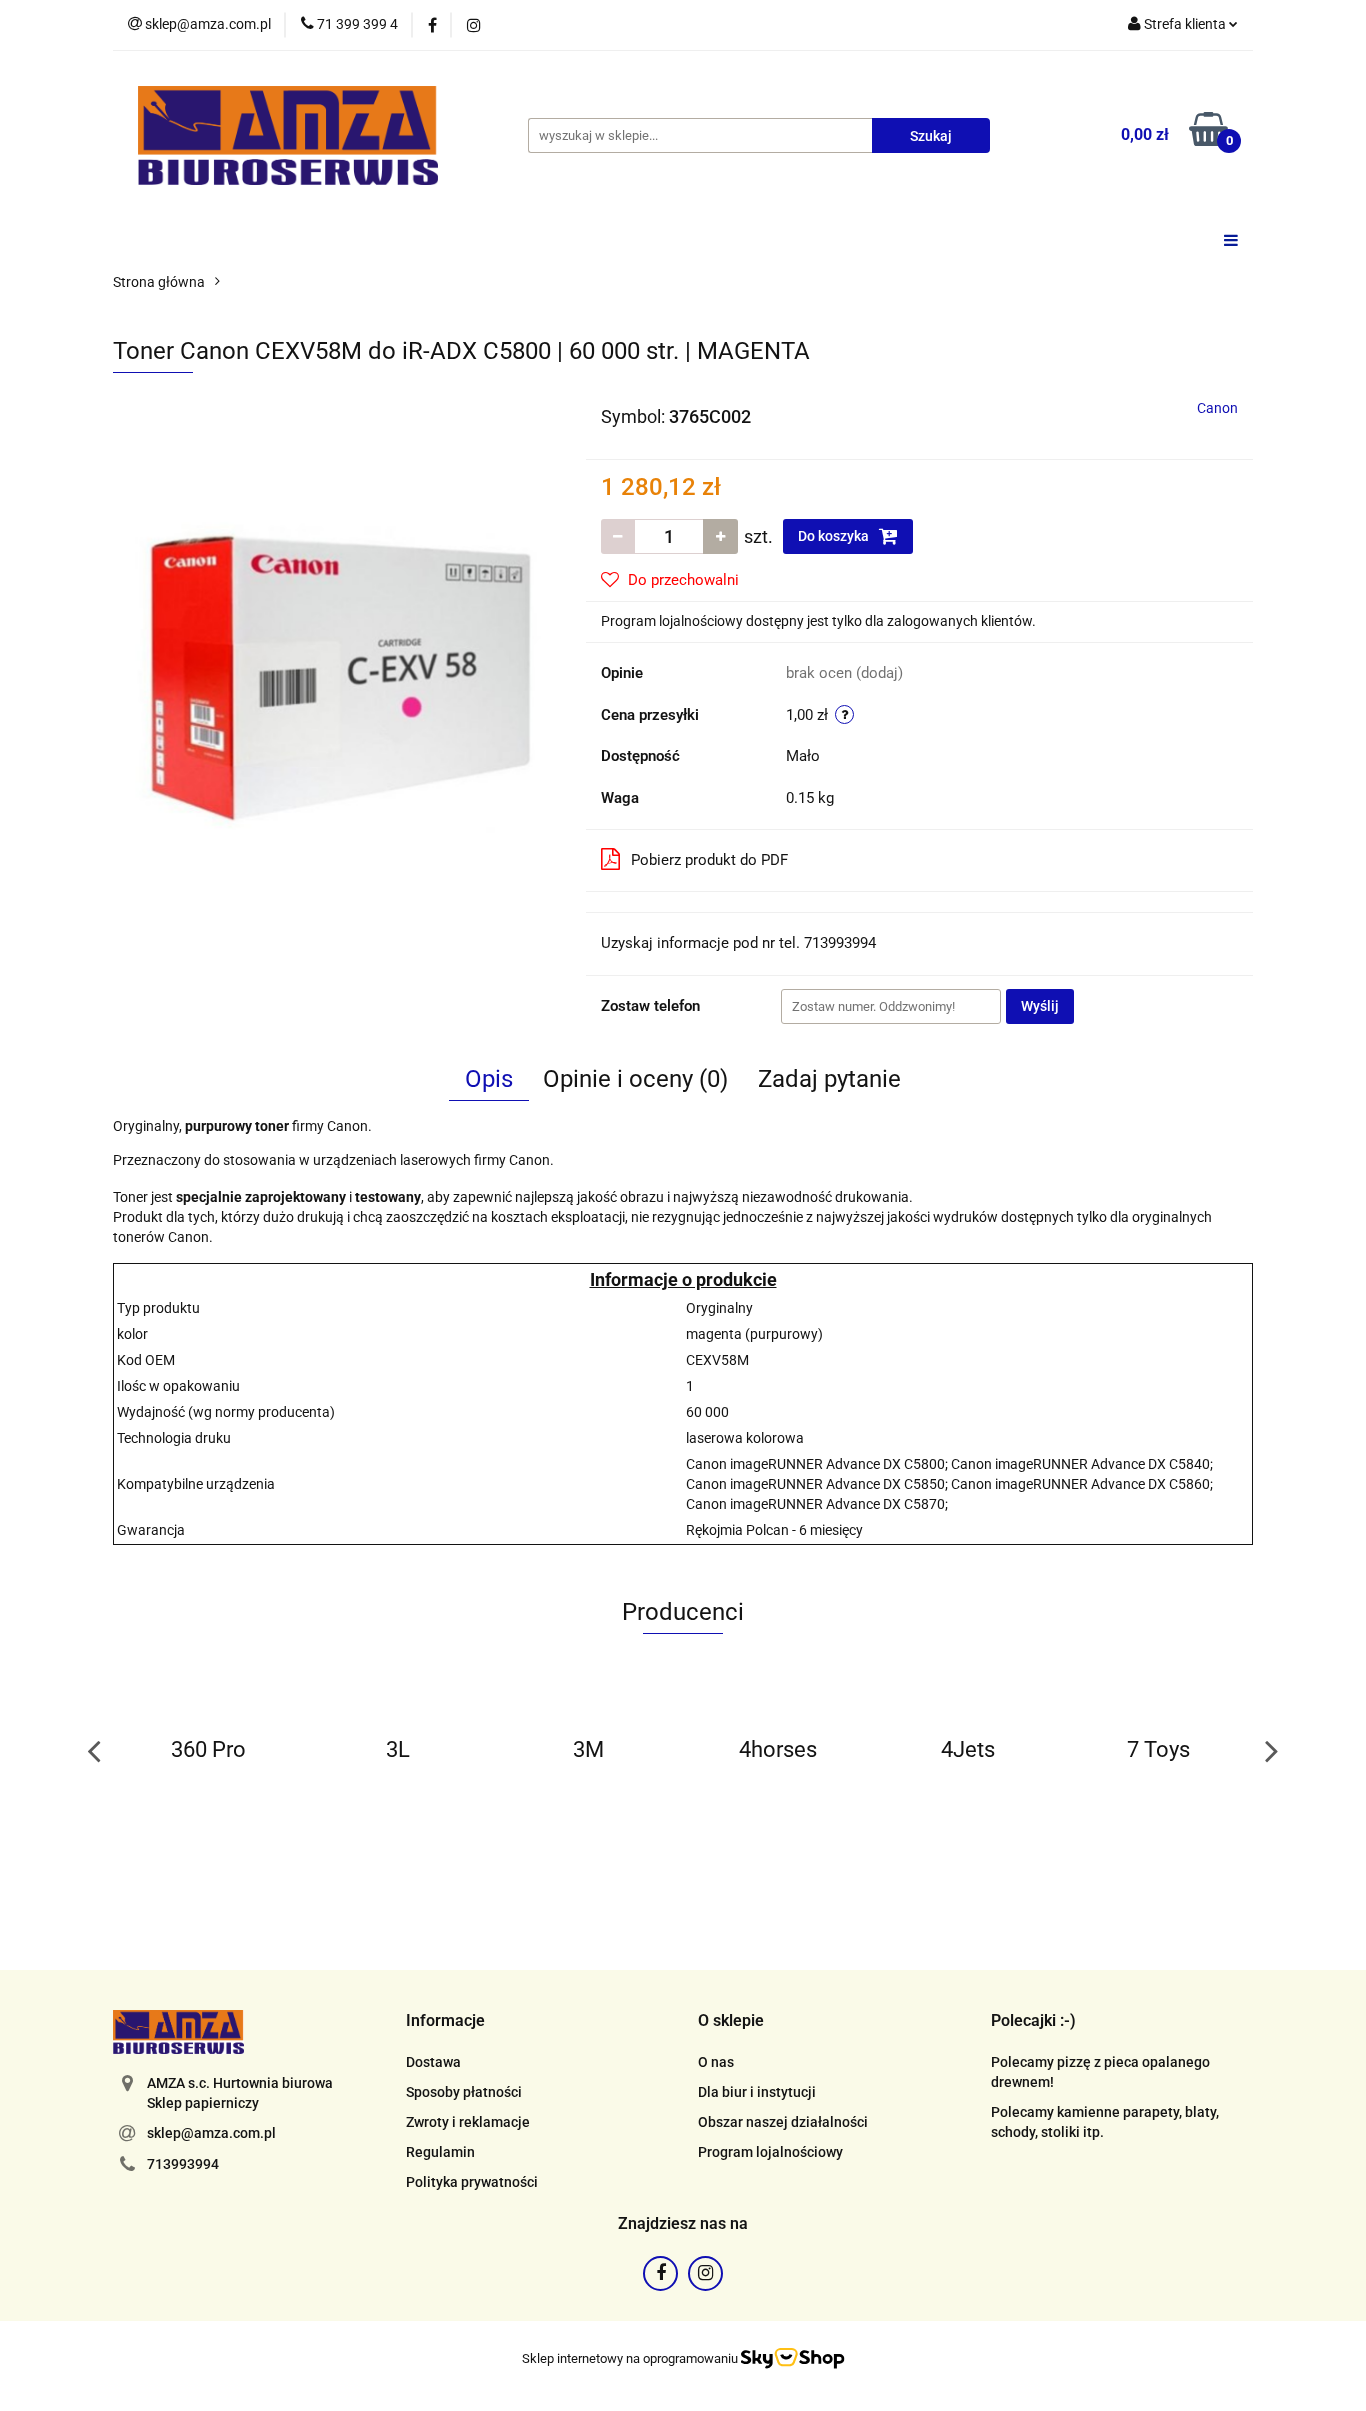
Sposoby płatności (464, 2092)
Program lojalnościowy (770, 2152)
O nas (716, 2062)
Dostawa (433, 2062)
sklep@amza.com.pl (211, 2133)
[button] (445, 2021)
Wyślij (1040, 1006)
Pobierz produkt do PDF (709, 860)
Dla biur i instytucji (757, 2092)
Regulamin (440, 2152)
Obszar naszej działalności (783, 2122)
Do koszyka (835, 536)
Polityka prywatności (472, 2182)
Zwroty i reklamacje (468, 2122)
